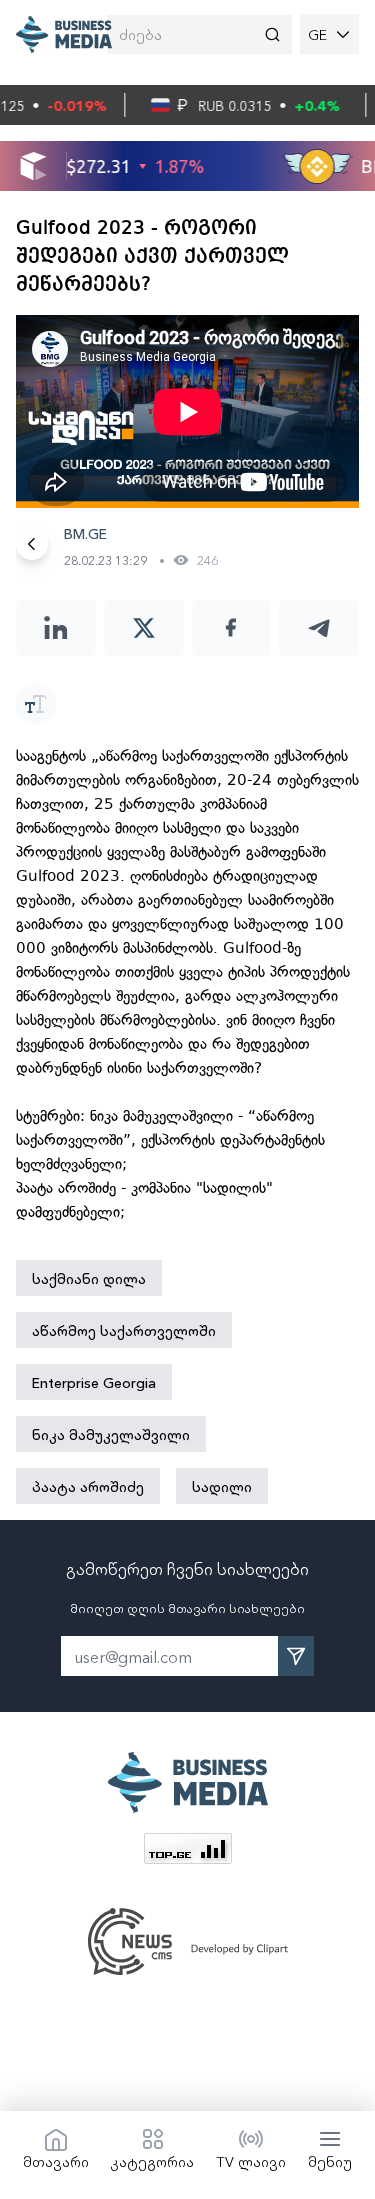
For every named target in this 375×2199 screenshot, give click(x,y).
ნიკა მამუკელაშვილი (111, 1434)
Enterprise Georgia (94, 1382)
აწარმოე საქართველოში (124, 1330)
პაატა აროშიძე (88, 1486)
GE (317, 34)
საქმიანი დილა (89, 1278)
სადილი (222, 1486)
